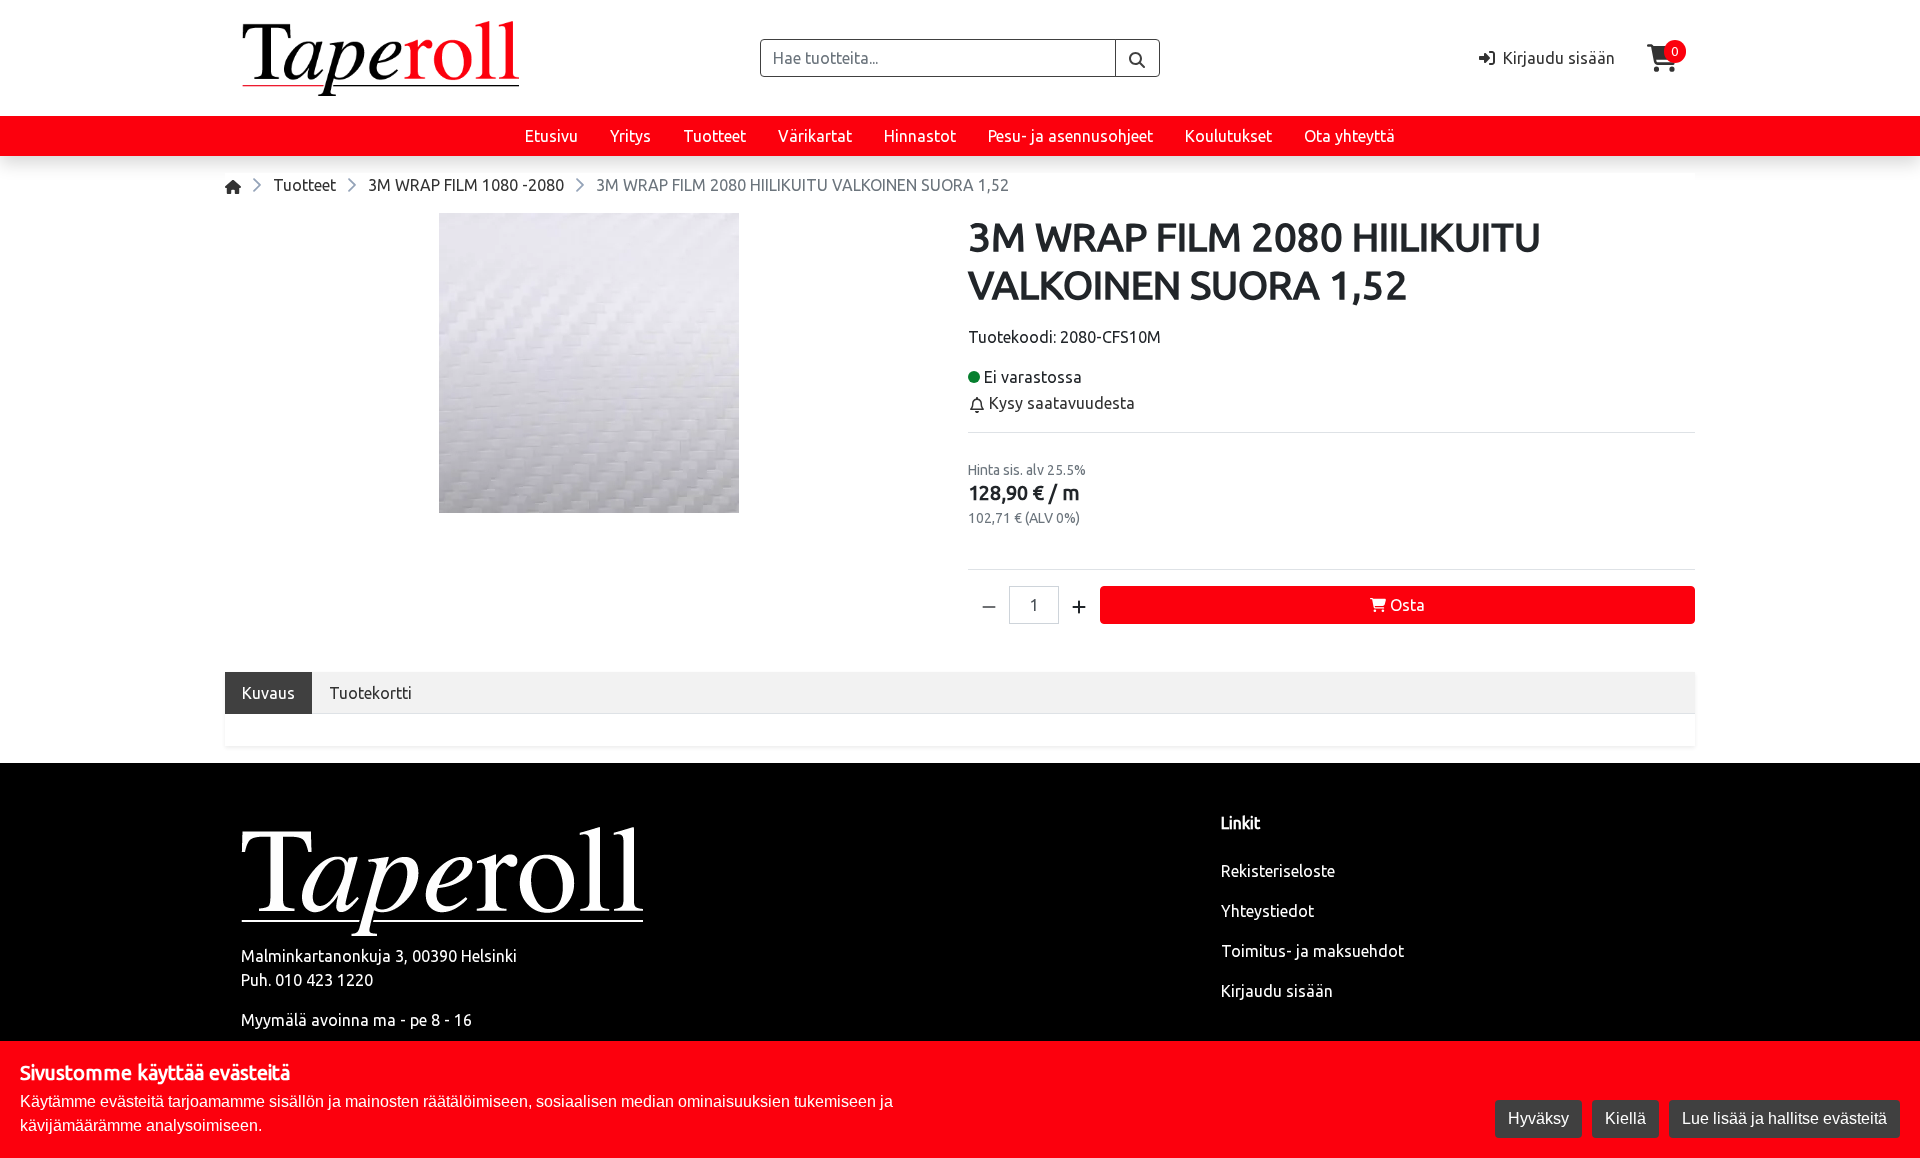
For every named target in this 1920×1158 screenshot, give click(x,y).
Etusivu (551, 136)
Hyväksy (1538, 1118)
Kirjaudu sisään (1277, 991)
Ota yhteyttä (1349, 136)
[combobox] (938, 58)
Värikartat (815, 136)
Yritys (630, 136)
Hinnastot (920, 136)
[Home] (233, 185)
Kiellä (1625, 1118)
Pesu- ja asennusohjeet (1070, 136)
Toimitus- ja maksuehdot (1312, 951)
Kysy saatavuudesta (1060, 403)
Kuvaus (268, 693)
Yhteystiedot (1267, 911)
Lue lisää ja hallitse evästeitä (1784, 1118)
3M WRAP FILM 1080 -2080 (466, 185)
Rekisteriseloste (1278, 871)
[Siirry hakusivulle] (1137, 58)
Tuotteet (714, 136)
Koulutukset (1228, 136)
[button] (989, 605)
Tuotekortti (370, 693)
